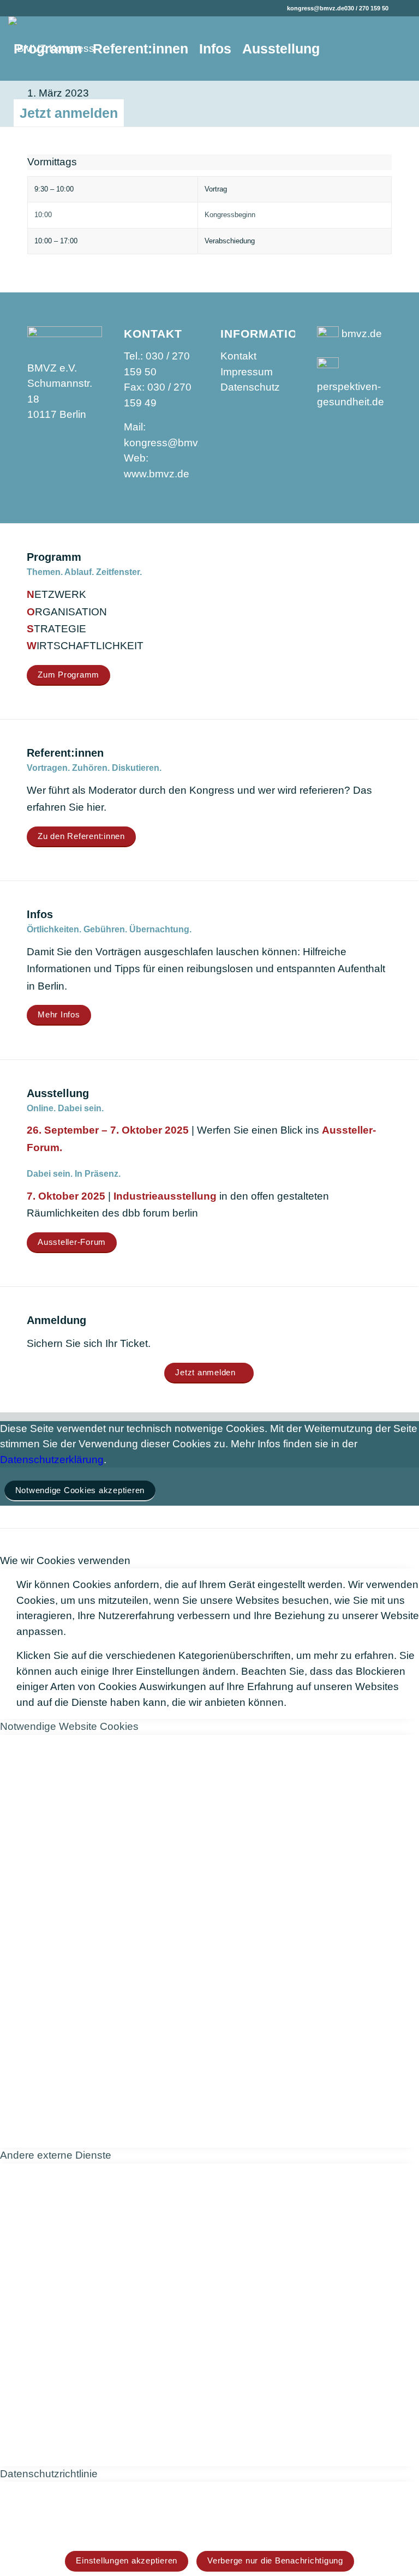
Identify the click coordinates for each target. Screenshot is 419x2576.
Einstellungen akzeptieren (127, 2560)
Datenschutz (250, 387)
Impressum (247, 372)
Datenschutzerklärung (52, 1460)
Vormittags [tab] (52, 162)
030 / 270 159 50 (366, 8)
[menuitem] (48, 49)
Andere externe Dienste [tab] (56, 2155)
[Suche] (140, 113)
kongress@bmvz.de (316, 8)
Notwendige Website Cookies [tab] (69, 1726)
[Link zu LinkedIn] (403, 8)
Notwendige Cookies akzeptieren (80, 1490)
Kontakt (238, 356)
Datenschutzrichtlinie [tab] (49, 2474)
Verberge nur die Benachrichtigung (275, 2560)
